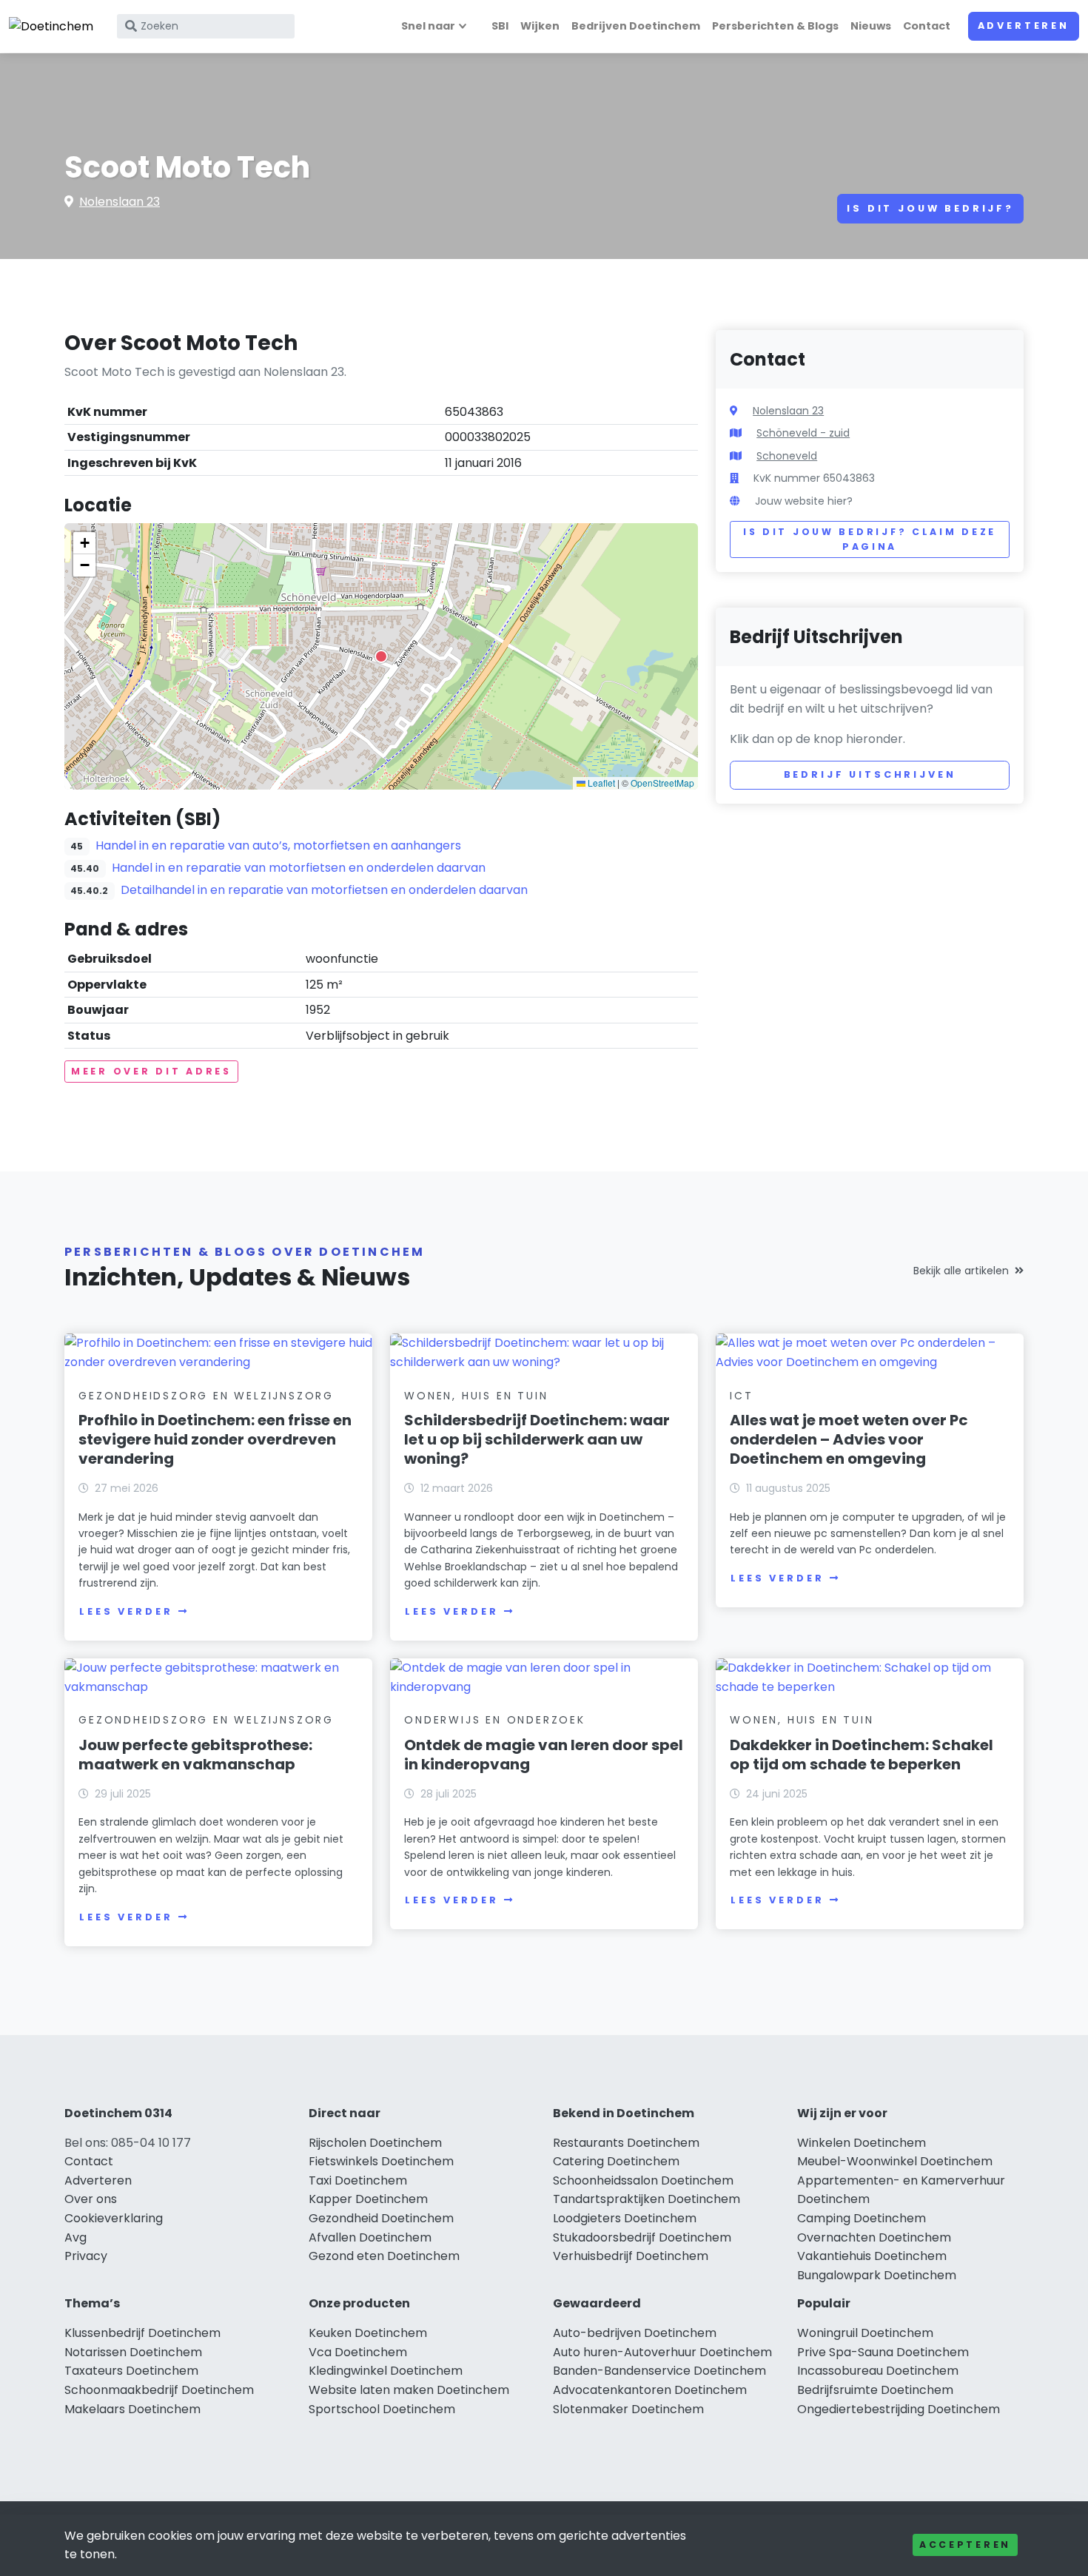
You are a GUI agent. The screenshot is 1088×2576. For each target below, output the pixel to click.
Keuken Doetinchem (368, 2333)
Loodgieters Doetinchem (625, 2218)
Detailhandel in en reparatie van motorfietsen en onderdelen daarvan (324, 890)
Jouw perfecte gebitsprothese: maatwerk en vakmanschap (195, 1755)
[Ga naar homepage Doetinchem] (51, 26)
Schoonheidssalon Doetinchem (643, 2180)
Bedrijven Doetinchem (636, 26)
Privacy (86, 2256)
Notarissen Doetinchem (133, 2352)
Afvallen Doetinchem (370, 2237)
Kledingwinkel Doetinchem (386, 2371)
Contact (927, 26)
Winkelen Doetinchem (862, 2143)
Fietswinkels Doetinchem (381, 2161)
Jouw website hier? (804, 501)
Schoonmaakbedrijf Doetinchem (159, 2390)
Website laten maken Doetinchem (409, 2390)
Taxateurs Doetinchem (131, 2371)
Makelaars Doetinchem (132, 2409)
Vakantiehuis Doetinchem (872, 2256)
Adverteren (1024, 26)
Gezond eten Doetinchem (384, 2256)
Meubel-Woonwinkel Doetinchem (895, 2161)
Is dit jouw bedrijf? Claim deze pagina (870, 539)
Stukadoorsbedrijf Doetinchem (642, 2237)
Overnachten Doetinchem (874, 2237)
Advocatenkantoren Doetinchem (650, 2390)
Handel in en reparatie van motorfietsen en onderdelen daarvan (299, 868)
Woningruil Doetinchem (865, 2333)
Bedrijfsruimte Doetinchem (875, 2390)
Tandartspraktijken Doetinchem (647, 2199)
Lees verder (126, 1611)
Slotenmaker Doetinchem (628, 2409)
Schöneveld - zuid (803, 433)
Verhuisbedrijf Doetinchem (631, 2256)
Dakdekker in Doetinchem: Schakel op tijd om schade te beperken (862, 1755)
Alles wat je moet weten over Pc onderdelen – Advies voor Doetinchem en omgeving (849, 1439)
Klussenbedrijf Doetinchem (142, 2333)
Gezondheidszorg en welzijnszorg (206, 1396)
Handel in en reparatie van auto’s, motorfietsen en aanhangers (278, 845)
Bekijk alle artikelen (961, 1271)
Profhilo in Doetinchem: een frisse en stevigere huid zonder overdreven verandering (215, 1439)
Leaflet (600, 783)
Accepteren (965, 2545)
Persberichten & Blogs (775, 26)
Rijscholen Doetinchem (375, 2143)
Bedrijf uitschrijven (870, 774)
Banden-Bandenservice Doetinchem (659, 2371)
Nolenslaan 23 (120, 202)
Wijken (540, 26)
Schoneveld (787, 456)
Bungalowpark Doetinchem (877, 2275)
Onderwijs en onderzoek (495, 1720)
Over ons (91, 2199)
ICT (741, 1396)
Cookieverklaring (114, 2218)
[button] (381, 656)
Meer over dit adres (151, 1071)
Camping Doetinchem (862, 2218)
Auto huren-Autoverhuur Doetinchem (662, 2352)
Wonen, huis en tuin (476, 1396)
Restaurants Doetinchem (626, 2143)
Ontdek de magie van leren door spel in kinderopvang (544, 1755)
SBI (500, 26)
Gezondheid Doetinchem (381, 2218)
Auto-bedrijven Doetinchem (635, 2333)
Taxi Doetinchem (358, 2180)
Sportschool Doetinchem (382, 2409)
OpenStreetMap (662, 783)
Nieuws (871, 26)
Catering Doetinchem (616, 2161)
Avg (75, 2237)
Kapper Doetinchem (368, 2199)
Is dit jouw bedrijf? (930, 208)
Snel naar (428, 26)
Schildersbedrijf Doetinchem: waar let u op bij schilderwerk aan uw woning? (537, 1439)
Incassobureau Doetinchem (878, 2371)
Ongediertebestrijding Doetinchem (899, 2409)
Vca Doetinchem (358, 2352)
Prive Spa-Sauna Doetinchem (883, 2352)
